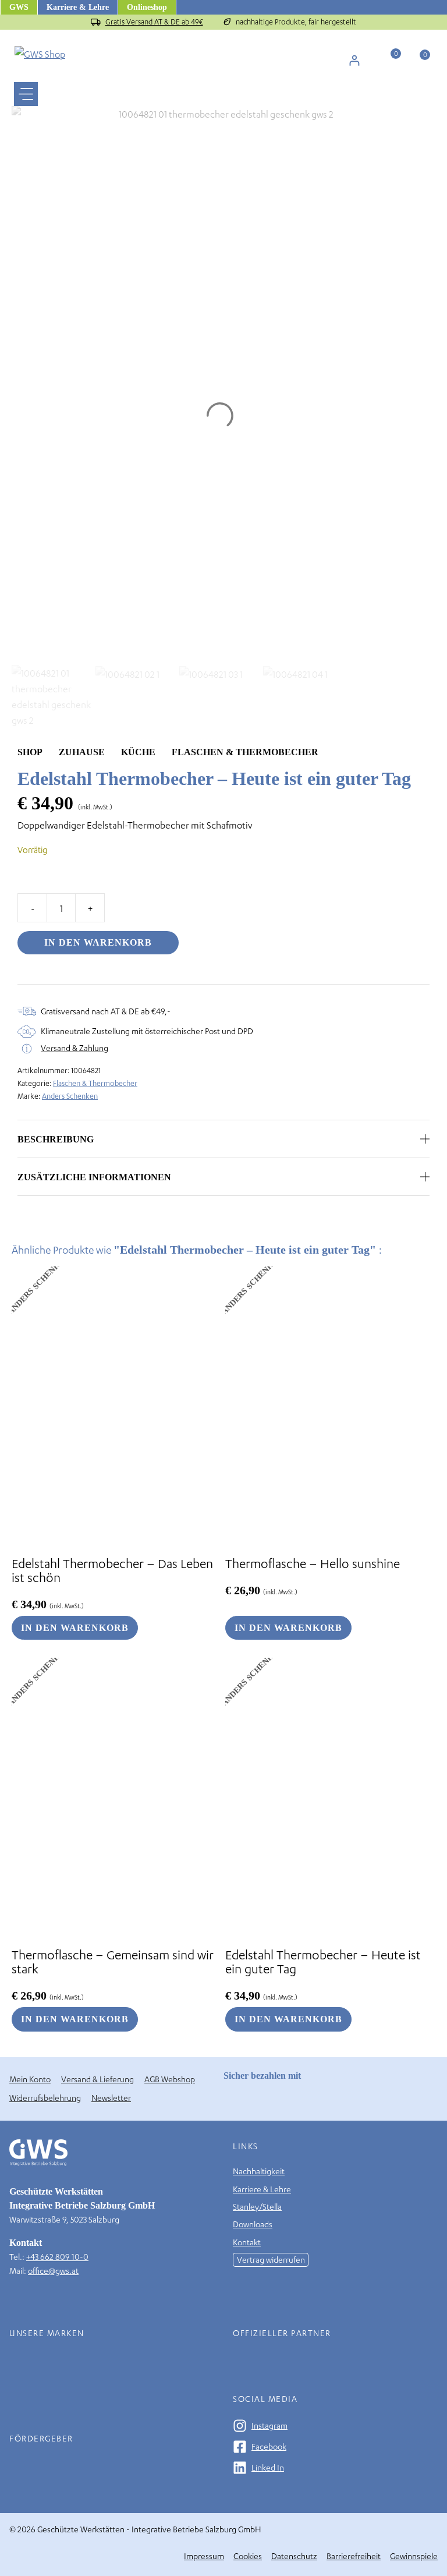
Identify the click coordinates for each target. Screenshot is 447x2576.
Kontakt (247, 2242)
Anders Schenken (70, 1096)
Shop (30, 752)
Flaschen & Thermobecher (245, 752)
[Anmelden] (354, 60)
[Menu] (26, 94)
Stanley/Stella (257, 2207)
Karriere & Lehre (78, 7)
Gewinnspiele (414, 2556)
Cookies (248, 2556)
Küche (138, 752)
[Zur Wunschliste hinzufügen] (429, 752)
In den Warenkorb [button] (75, 1628)
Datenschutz (294, 2556)
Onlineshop (147, 7)
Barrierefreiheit (354, 2556)
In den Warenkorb (98, 942)
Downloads (253, 2224)
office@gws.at (53, 2271)
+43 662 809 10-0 (57, 2257)
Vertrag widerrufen (271, 2260)
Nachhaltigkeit (259, 2171)
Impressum (204, 2556)
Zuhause (82, 752)
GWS (19, 7)
